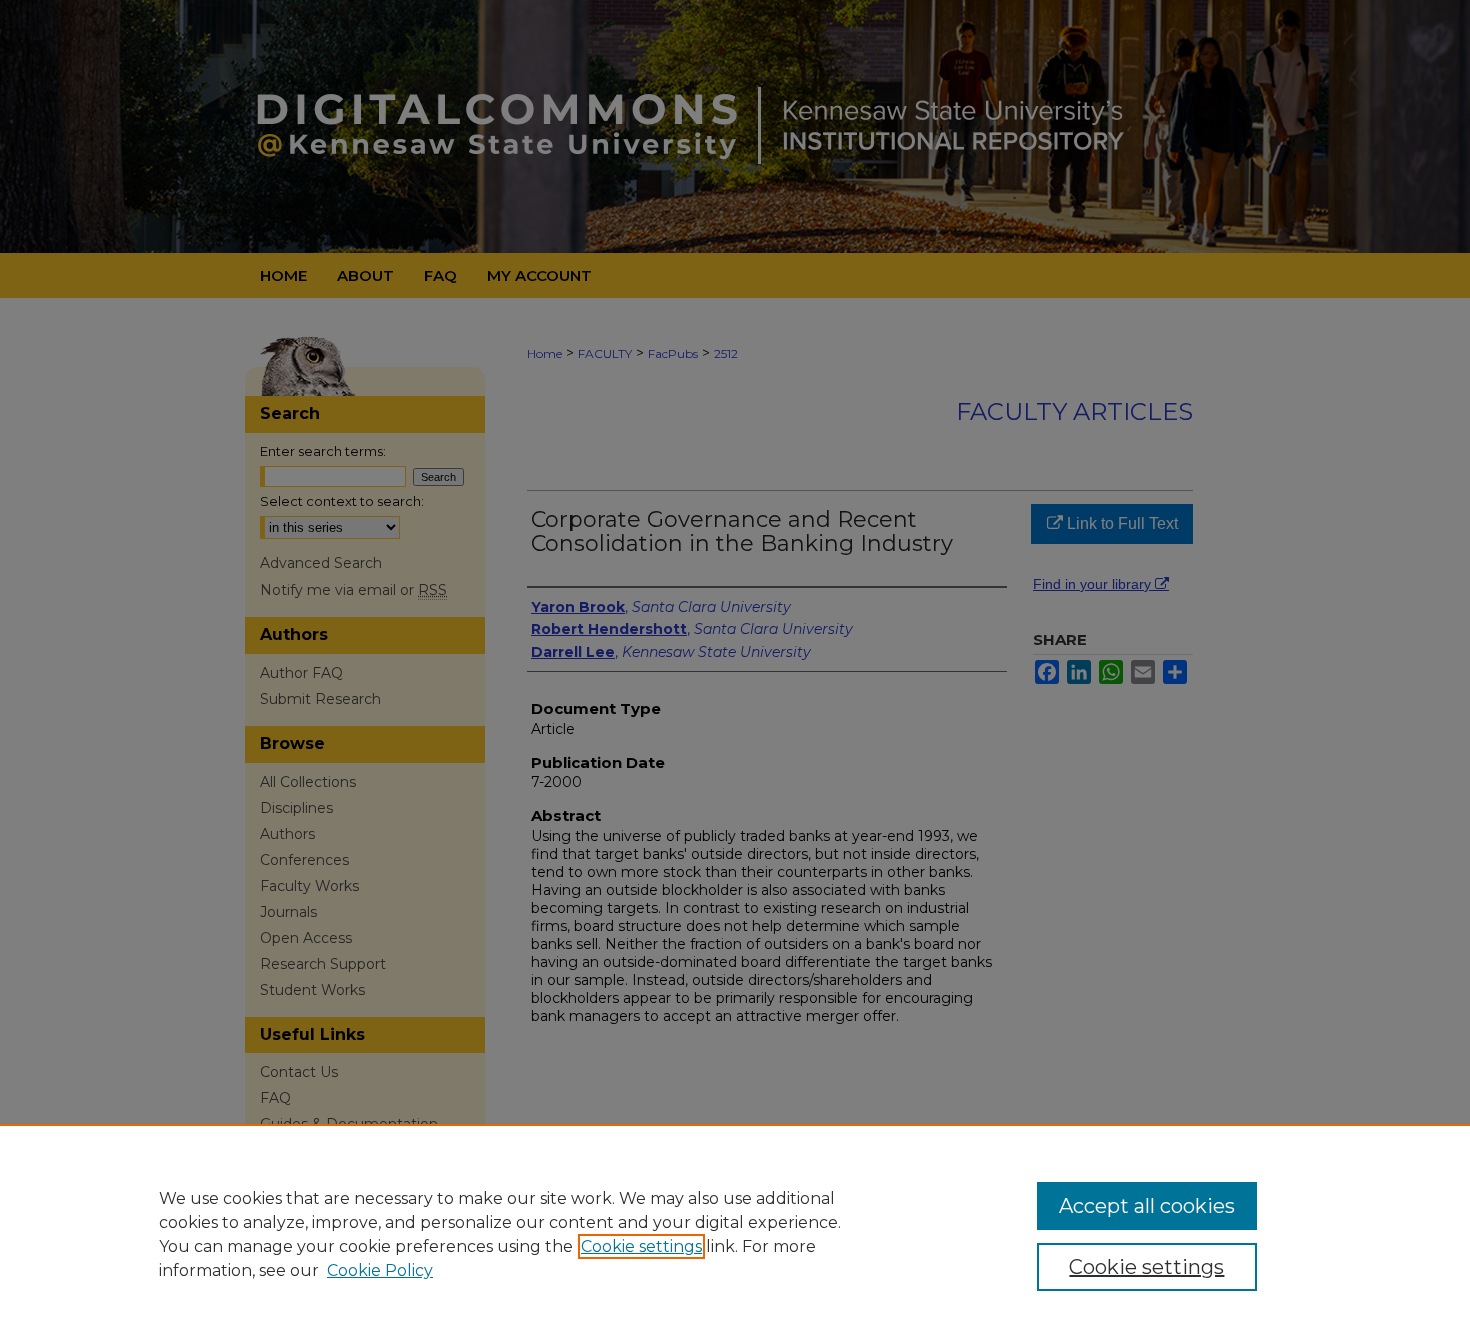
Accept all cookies (1147, 1206)
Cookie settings (641, 1246)
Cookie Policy (380, 1270)
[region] (735, 1234)
